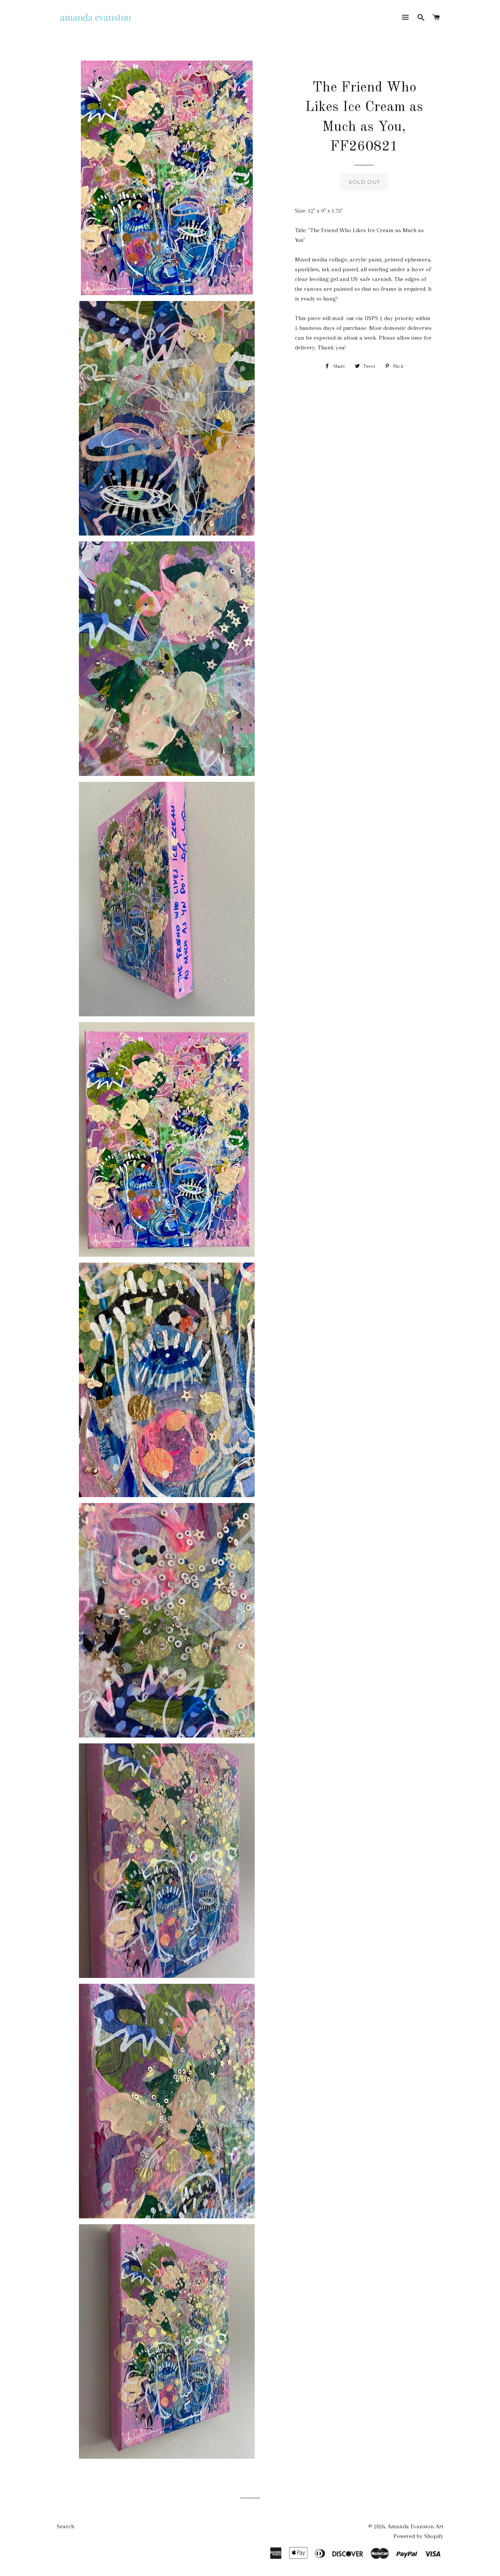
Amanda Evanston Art (415, 2526)
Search (65, 2526)
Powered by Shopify (418, 2536)
